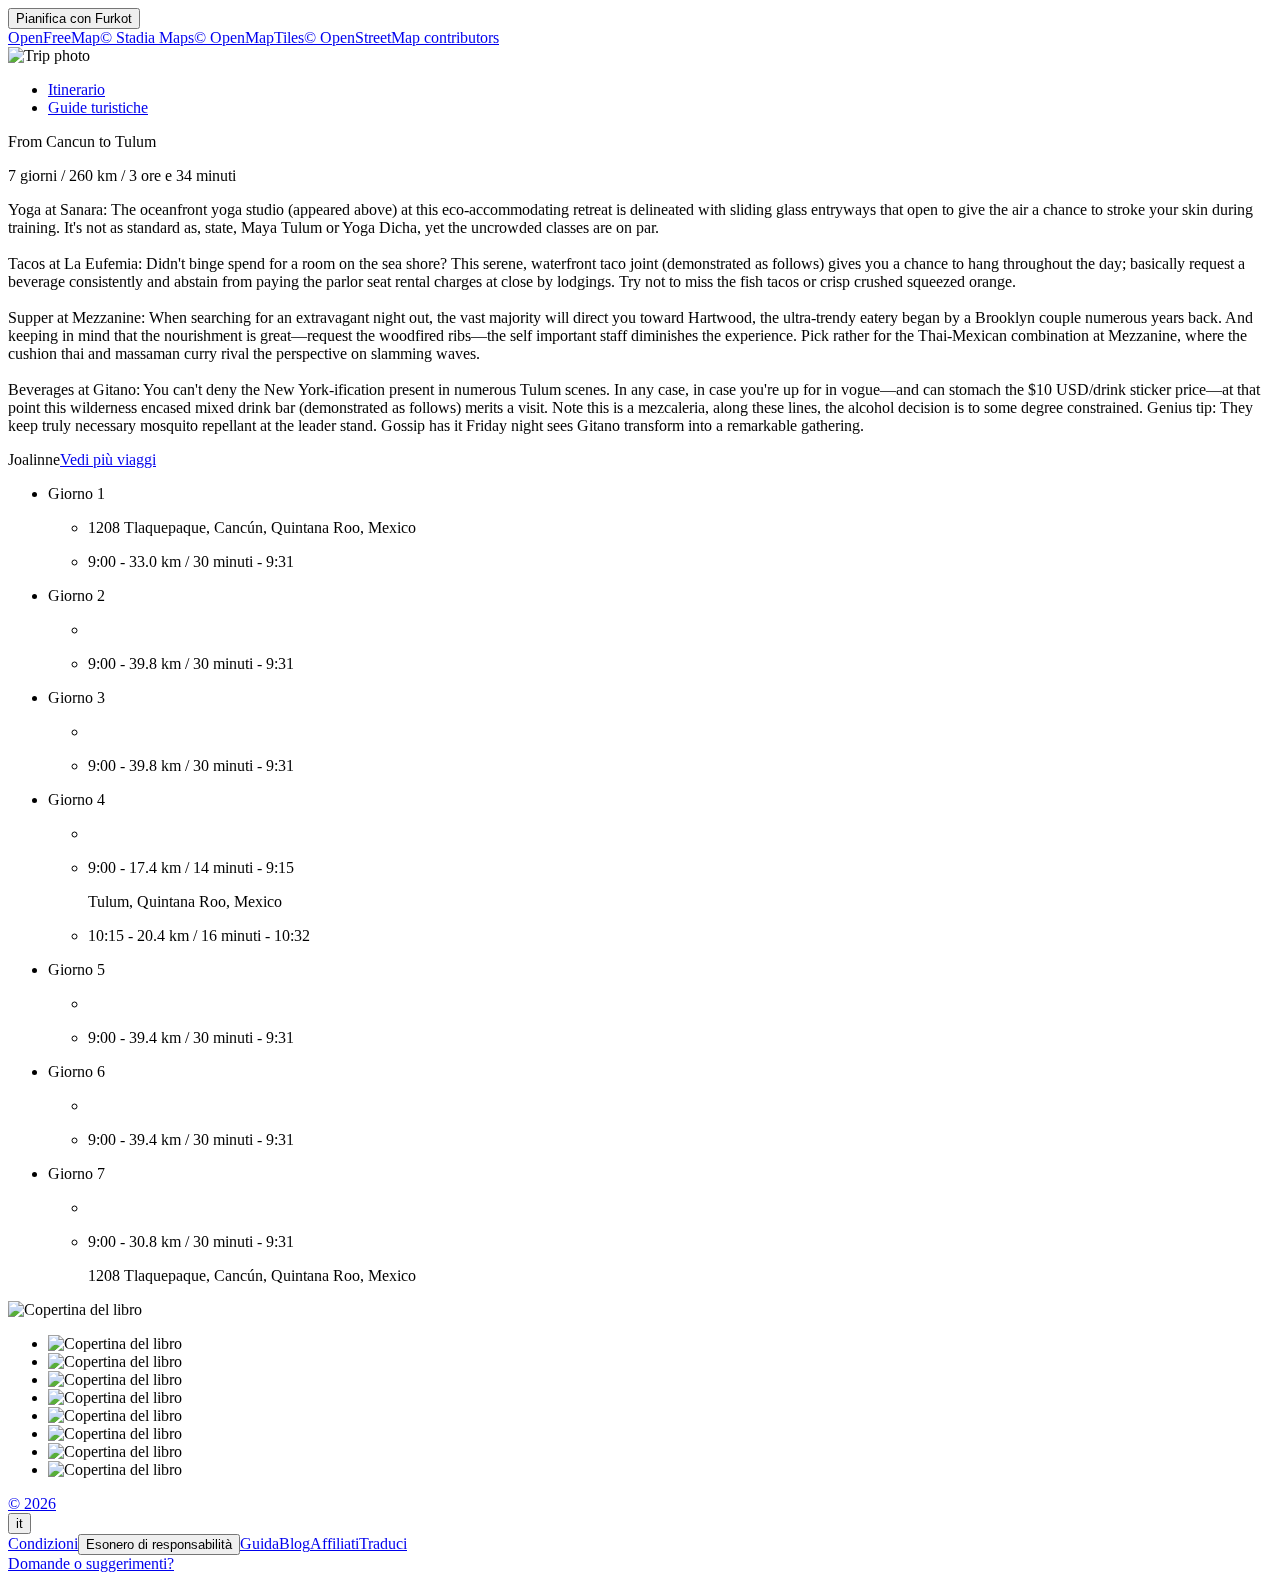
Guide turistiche (98, 107)
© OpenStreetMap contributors (401, 37)
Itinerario (76, 89)
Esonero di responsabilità (159, 1544)
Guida (259, 1543)
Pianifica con (74, 18)
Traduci (383, 1543)
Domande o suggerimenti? (91, 1563)
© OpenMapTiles (249, 37)
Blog (294, 1543)
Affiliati (334, 1543)
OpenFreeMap (54, 37)
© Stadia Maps (147, 37)
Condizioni (43, 1543)
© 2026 (32, 1503)
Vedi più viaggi (108, 459)
